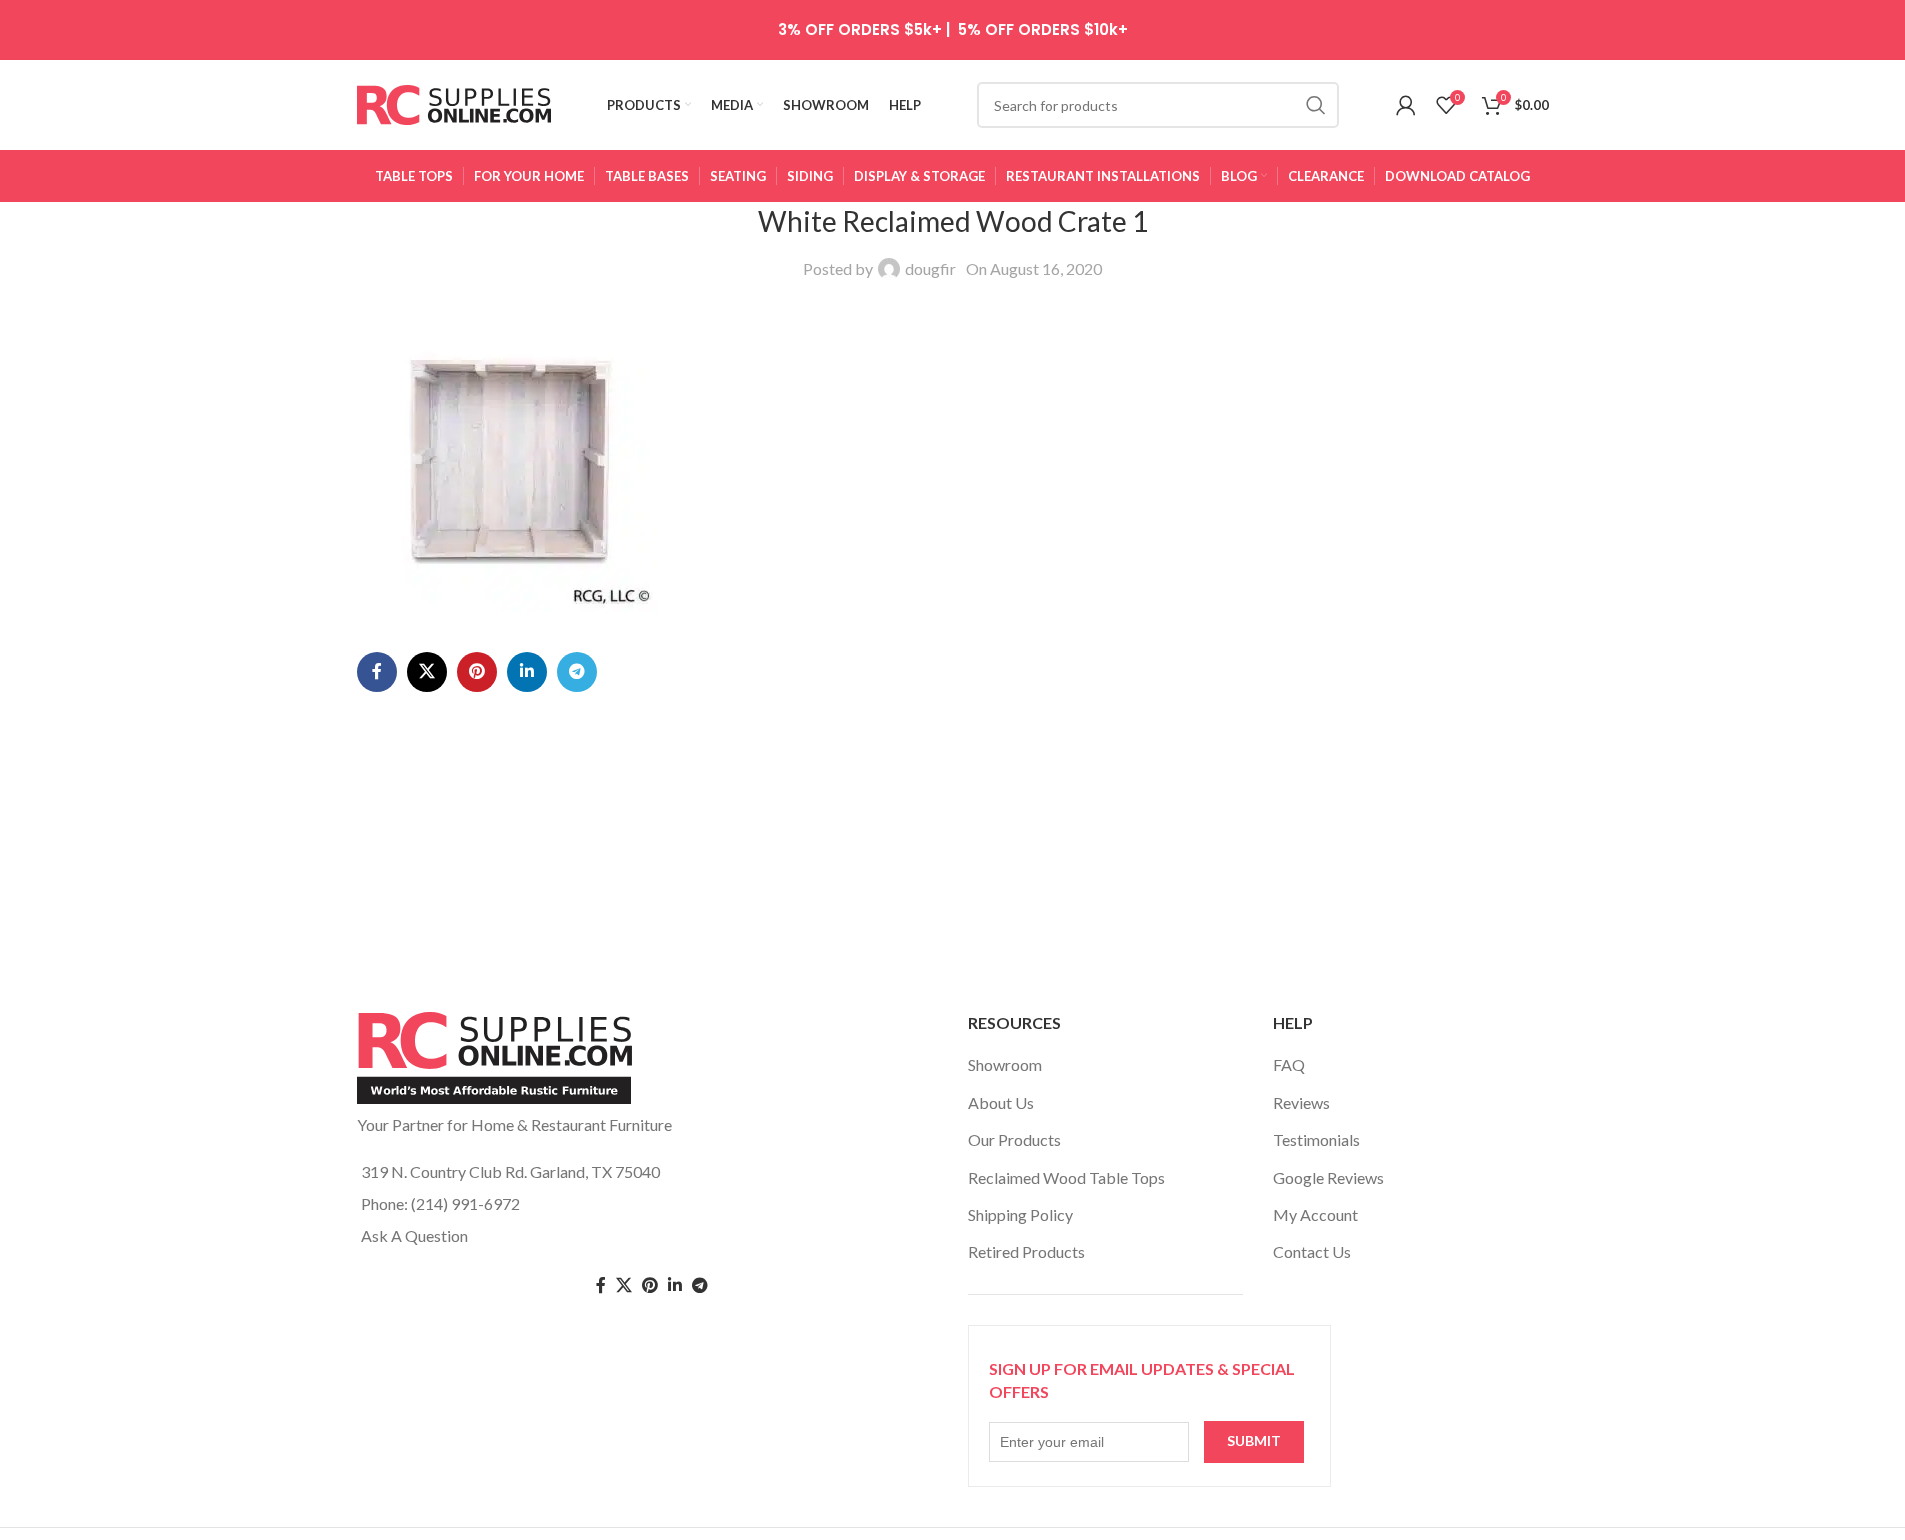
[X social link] (427, 672)
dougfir (930, 268)
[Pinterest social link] (477, 672)
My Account (1315, 1214)
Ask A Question (414, 1235)
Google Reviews (1328, 1177)
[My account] (1406, 105)
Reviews (1301, 1102)
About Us (1001, 1102)
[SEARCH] (1316, 105)
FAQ (1289, 1064)
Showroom (1005, 1064)
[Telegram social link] (577, 672)
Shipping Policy (1020, 1214)
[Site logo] (454, 102)
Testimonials (1316, 1139)
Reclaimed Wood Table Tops (1066, 1177)
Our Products (1014, 1139)
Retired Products (1026, 1251)
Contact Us (1312, 1251)
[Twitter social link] (624, 1285)
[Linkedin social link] (527, 672)
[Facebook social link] (377, 672)
